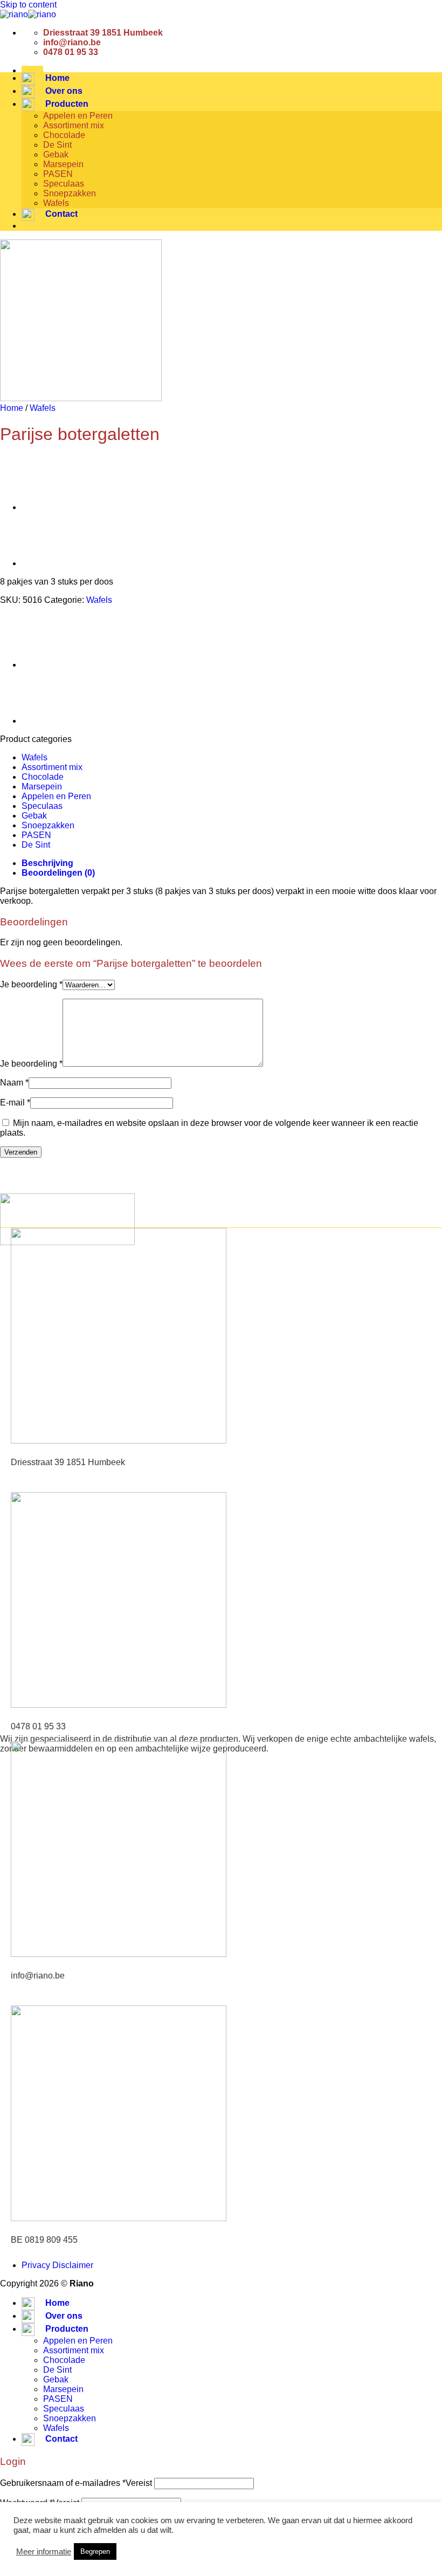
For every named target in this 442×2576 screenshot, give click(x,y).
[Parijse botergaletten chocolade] (49, 507)
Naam (14, 1083)
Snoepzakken (70, 193)
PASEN (58, 174)
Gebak (56, 154)
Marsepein (63, 164)
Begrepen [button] (95, 2551)
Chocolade (64, 135)
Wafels (56, 203)
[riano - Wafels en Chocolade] (28, 14)
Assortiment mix (74, 125)
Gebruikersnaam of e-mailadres (76, 2483)
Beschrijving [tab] (47, 863)
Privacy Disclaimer (57, 2265)
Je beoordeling (31, 984)
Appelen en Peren (78, 116)
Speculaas (64, 184)
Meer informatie (44, 2552)
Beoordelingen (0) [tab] (58, 873)
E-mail (15, 1102)
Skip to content (28, 5)
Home (12, 408)
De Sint (57, 145)
